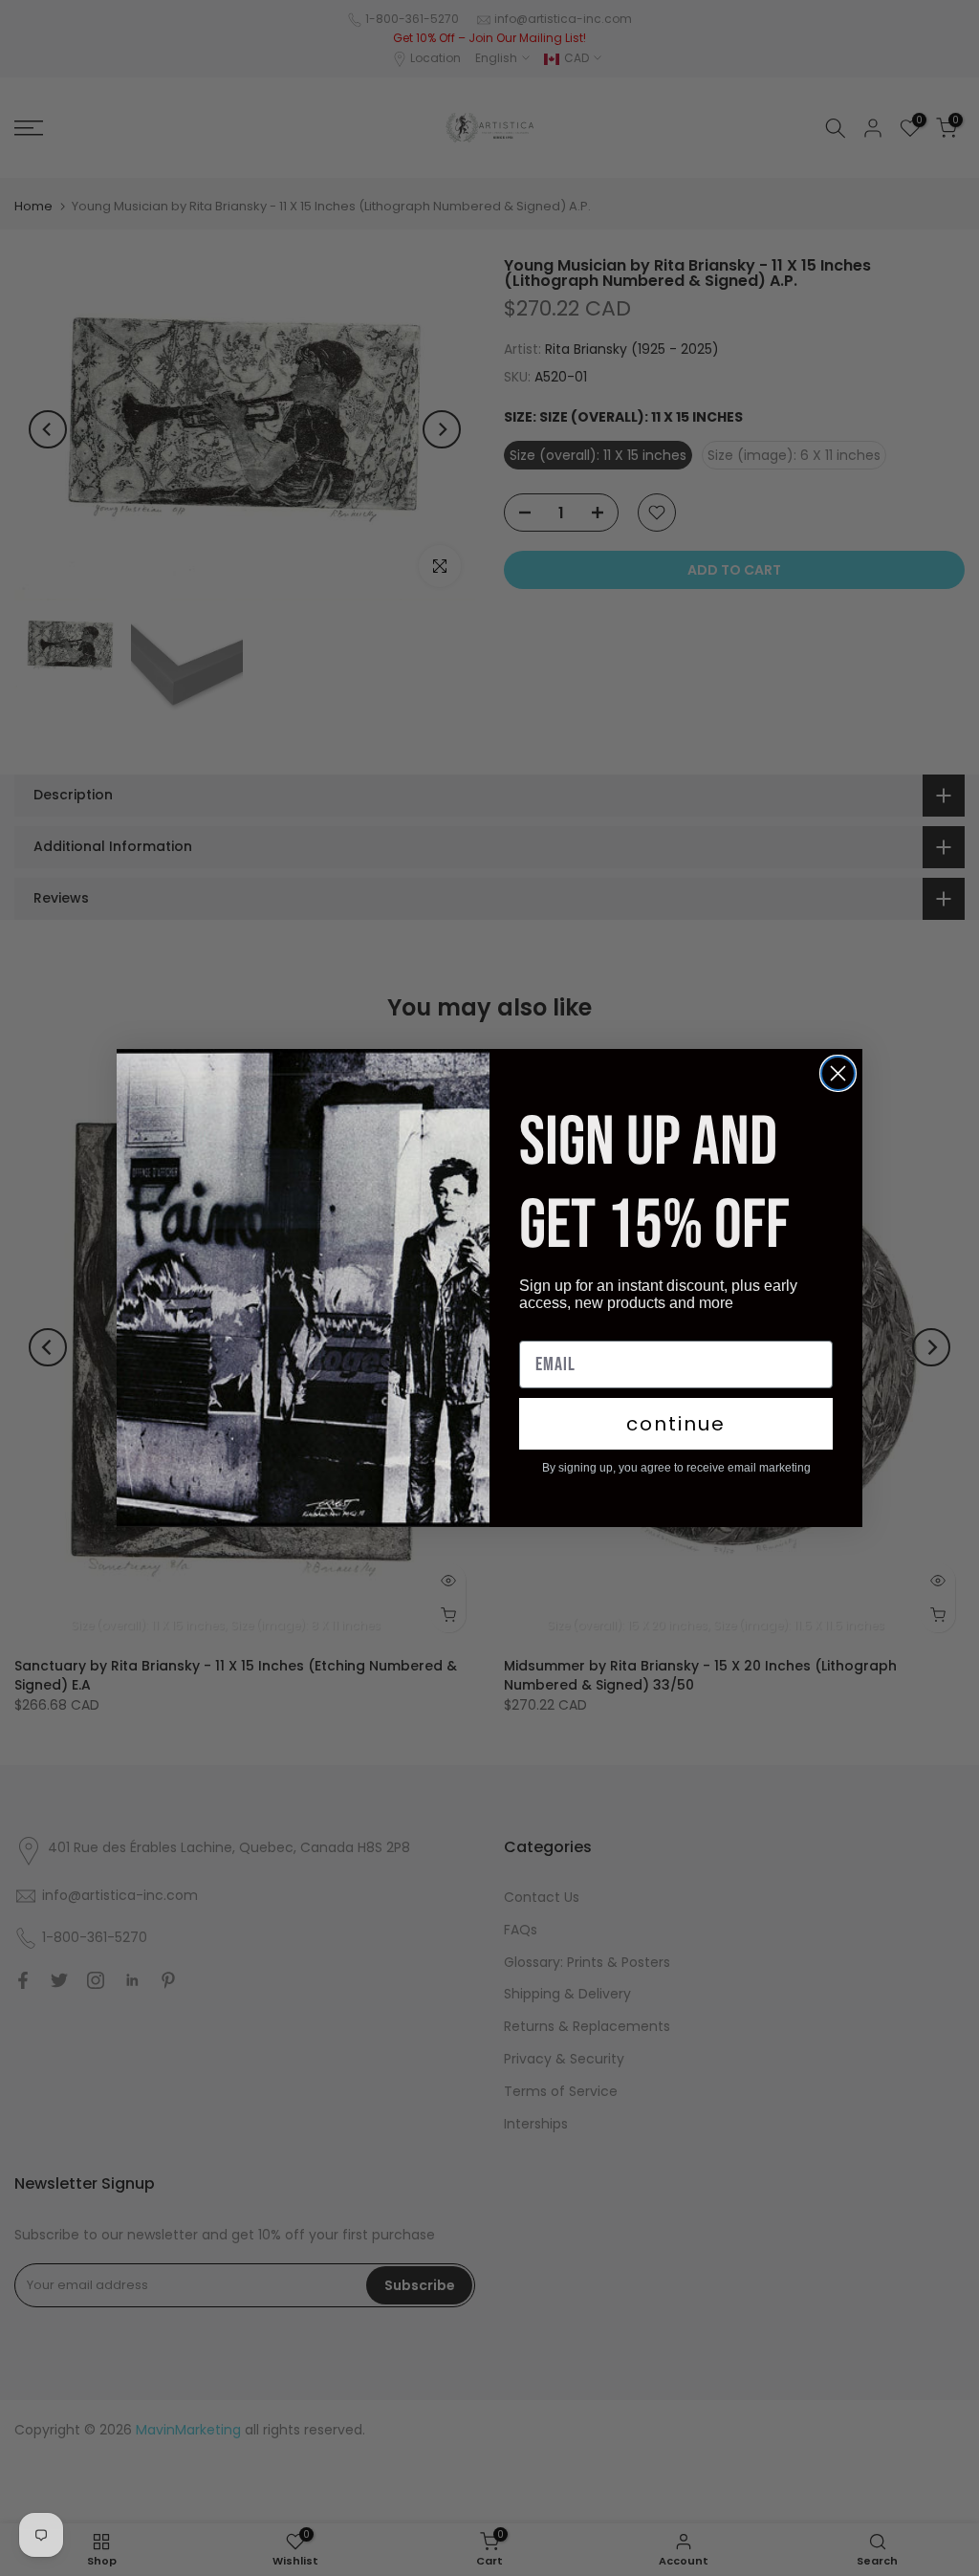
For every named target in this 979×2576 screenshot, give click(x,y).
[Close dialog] (838, 1073)
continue (676, 1424)
